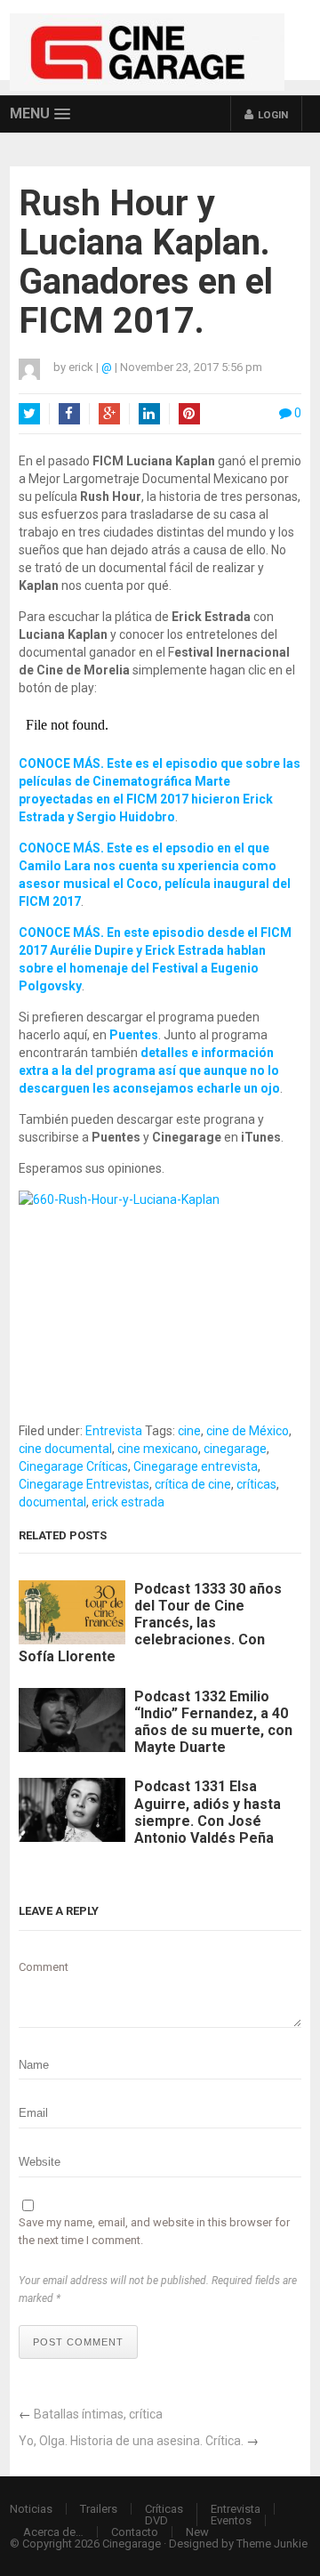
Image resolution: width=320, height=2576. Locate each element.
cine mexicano (158, 1449)
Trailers (99, 2509)
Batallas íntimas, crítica (98, 2414)
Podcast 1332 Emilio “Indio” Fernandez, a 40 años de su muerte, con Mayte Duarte (213, 1722)
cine (189, 1431)
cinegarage (235, 1449)
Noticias (31, 2509)
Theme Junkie (272, 2544)
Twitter (29, 414)
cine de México (248, 1431)
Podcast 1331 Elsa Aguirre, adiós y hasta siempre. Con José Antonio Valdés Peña (208, 1812)
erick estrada (128, 1502)
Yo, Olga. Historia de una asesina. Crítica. (131, 2441)
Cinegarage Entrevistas (84, 1484)
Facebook (69, 414)
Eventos (231, 2520)
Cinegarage (132, 2544)
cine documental (65, 1449)
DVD (156, 2520)
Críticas (164, 2509)
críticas (256, 1484)
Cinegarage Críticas (73, 1466)
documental (52, 1502)
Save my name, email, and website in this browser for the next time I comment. (154, 2231)
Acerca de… (53, 2532)
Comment (44, 1967)
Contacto (135, 2532)
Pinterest (189, 414)
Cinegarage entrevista (196, 1466)
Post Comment (78, 2342)
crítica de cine (193, 1484)
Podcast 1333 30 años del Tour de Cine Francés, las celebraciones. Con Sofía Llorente (150, 1623)
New (197, 2532)
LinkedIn (149, 414)
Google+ (109, 414)
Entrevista (114, 1431)
